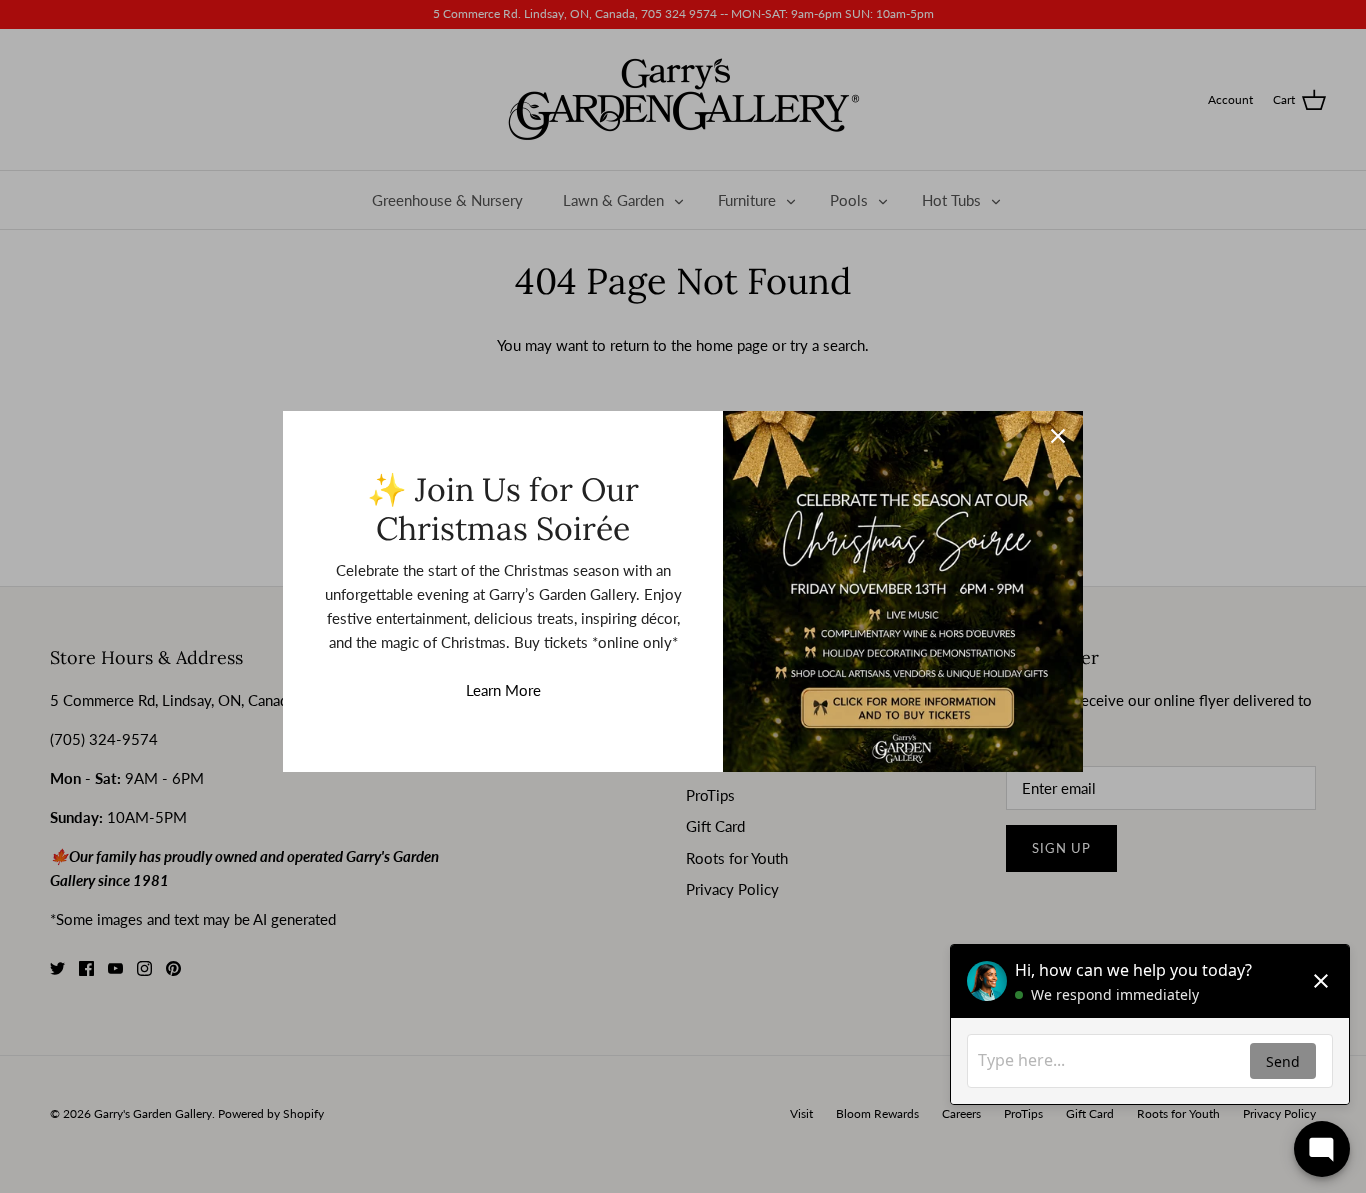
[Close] (1058, 436)
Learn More (503, 690)
